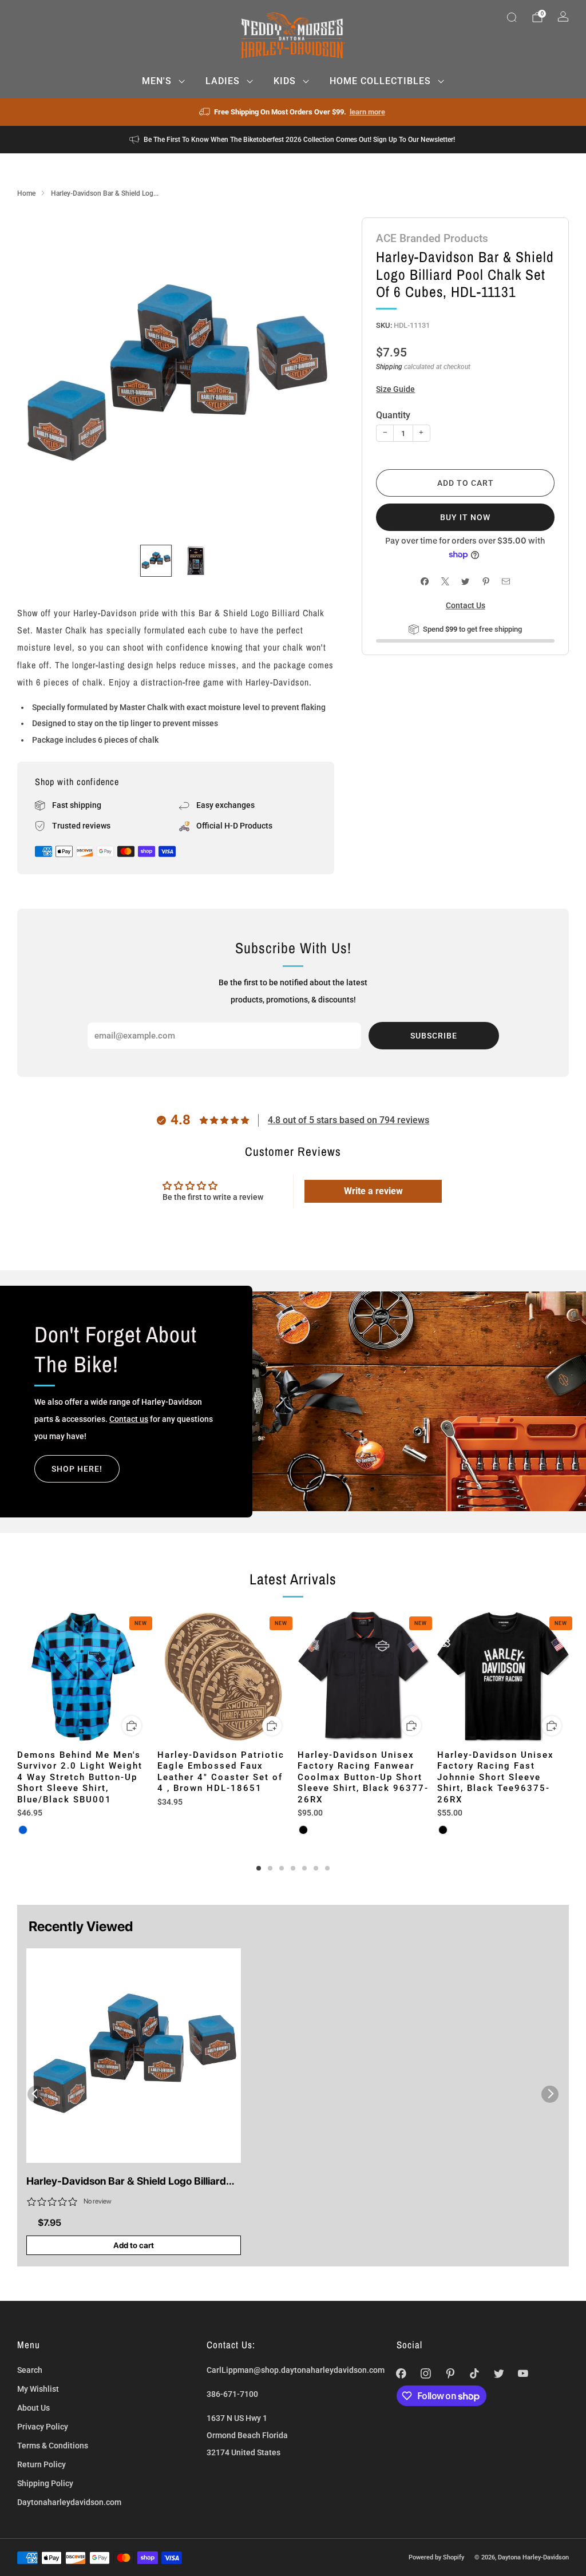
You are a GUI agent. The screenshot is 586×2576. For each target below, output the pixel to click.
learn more (367, 112)
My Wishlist (38, 2389)
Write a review (373, 1191)
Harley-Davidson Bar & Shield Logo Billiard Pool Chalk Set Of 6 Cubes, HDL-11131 (126, 2182)
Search (30, 2370)
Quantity (393, 415)
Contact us (129, 1419)
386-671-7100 (232, 2394)
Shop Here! (77, 1469)
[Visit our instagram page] (425, 2374)
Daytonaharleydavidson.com (69, 2502)
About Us (33, 2408)
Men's (157, 81)
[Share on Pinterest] (486, 582)
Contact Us (466, 605)
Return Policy (41, 2464)
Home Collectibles (380, 81)
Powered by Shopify (436, 2557)
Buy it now (465, 517)
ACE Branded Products (432, 238)
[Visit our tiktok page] (475, 2374)
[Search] (512, 17)
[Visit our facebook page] (401, 2374)
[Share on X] (445, 582)
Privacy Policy (43, 2427)
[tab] (259, 1868)
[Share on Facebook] (425, 582)
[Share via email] (506, 582)
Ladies (223, 81)
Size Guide (395, 389)
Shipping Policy (45, 2483)
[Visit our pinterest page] (450, 2374)
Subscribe (434, 1036)
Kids (285, 81)
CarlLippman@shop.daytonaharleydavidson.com (296, 2370)
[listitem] (293, 112)
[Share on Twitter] (466, 582)
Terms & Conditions (53, 2446)
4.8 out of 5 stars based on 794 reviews (349, 1120)
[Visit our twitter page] (499, 2374)
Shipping (389, 367)
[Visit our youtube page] (523, 2374)
